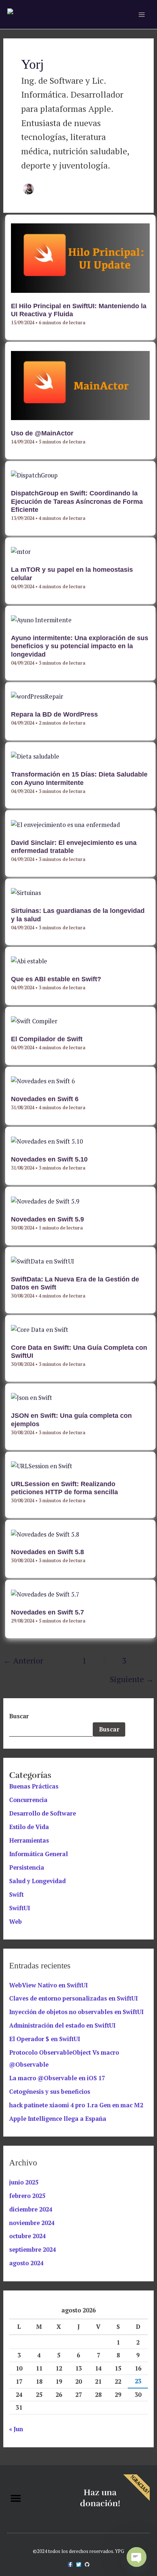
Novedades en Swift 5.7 (47, 1612)
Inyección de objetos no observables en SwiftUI (76, 2012)
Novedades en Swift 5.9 (47, 1219)
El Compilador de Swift (47, 1039)
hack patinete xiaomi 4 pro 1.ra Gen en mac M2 (76, 2105)
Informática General (39, 1854)
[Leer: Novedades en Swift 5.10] (47, 1141)
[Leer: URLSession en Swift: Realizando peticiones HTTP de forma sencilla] (42, 1465)
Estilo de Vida (29, 1827)
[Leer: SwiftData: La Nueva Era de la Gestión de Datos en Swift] (43, 1261)
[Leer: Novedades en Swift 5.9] (45, 1201)
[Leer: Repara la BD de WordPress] (37, 696)
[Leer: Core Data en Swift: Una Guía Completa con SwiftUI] (40, 1329)
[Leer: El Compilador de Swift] (34, 1021)
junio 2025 (24, 2182)
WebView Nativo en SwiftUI (48, 1985)
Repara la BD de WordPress (54, 714)
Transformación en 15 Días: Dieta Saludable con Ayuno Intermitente (79, 778)
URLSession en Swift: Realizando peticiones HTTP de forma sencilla (64, 1488)
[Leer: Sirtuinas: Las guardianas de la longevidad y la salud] (26, 892)
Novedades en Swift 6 (45, 1099)
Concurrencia (28, 1800)
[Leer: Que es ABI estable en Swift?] (29, 960)
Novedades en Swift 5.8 (47, 1552)
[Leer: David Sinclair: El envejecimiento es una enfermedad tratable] (65, 824)
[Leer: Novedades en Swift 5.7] (45, 1594)
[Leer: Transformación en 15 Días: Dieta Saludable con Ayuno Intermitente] (35, 756)
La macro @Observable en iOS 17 (57, 2078)
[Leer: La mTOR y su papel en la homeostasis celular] (21, 551)
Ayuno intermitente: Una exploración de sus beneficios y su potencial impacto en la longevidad (80, 646)
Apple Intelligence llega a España (58, 2119)
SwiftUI (20, 1908)
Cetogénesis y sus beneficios (50, 2092)
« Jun (16, 2429)
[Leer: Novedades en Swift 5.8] (45, 1534)
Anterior (23, 1660)
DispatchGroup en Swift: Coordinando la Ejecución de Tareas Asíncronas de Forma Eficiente (77, 501)
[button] (16, 2498)
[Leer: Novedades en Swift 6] (43, 1081)
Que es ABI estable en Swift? (56, 979)
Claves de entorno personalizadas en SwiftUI (73, 1998)
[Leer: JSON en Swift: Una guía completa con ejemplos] (32, 1397)
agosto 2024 (26, 2263)
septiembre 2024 (32, 2250)
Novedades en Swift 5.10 (49, 1159)
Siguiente (132, 1679)
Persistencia (27, 1867)
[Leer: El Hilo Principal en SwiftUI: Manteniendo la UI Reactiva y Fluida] (80, 257)
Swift (16, 1895)
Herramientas (29, 1840)
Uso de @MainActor (42, 433)
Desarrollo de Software (43, 1813)
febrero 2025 (27, 2196)
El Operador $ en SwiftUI (45, 2039)
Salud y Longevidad (37, 1881)
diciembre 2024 (31, 2209)
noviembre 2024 (32, 2223)
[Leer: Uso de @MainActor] (80, 385)
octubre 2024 (27, 2236)
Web (16, 1922)
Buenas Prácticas (34, 1786)
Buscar (19, 1716)
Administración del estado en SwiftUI (62, 2025)
